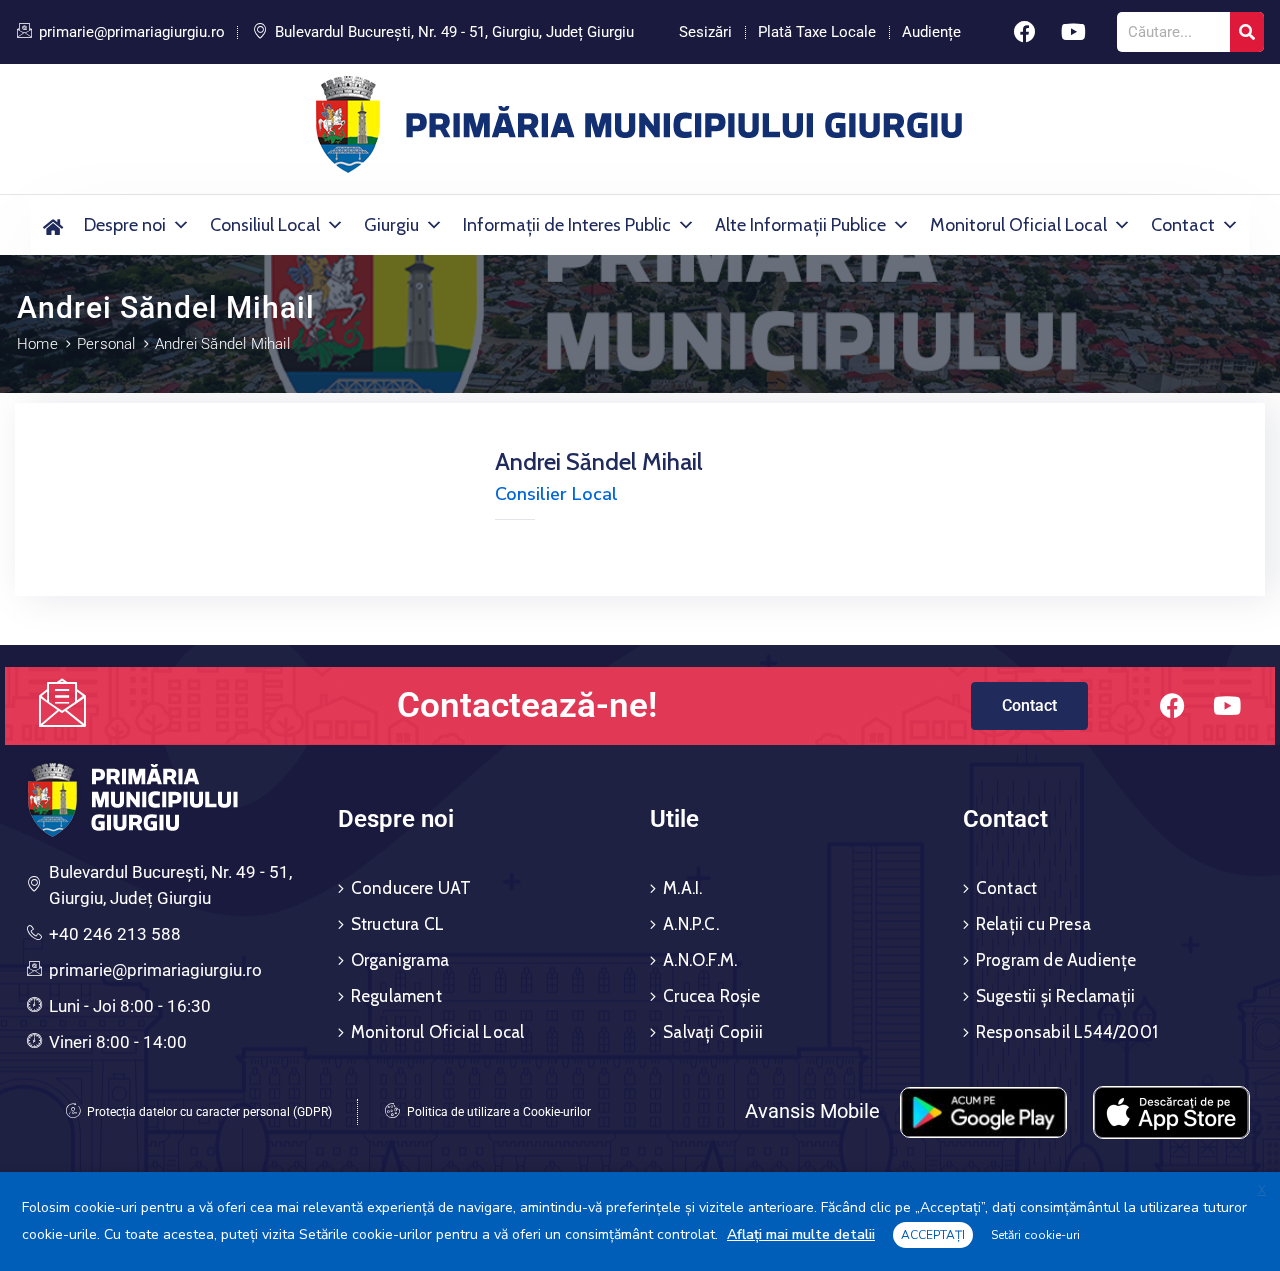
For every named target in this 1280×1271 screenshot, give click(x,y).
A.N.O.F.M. (700, 960)
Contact (1183, 225)
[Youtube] (1074, 32)
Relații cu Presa (1033, 924)
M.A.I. (682, 888)
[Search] (1247, 32)
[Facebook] (1025, 32)
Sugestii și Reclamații (1055, 996)
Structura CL (397, 924)
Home (37, 344)
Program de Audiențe (1056, 960)
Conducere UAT (411, 888)
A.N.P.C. (691, 924)
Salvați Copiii (713, 1032)
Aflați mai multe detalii (801, 1234)
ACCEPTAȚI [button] (933, 1235)
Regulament (396, 996)
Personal (106, 344)
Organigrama (400, 960)
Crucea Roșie (711, 996)
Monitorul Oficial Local (1018, 225)
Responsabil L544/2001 (1067, 1032)
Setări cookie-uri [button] (1035, 1235)
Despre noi (125, 225)
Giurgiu (391, 225)
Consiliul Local (265, 225)
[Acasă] (52, 225)
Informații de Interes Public (567, 225)
